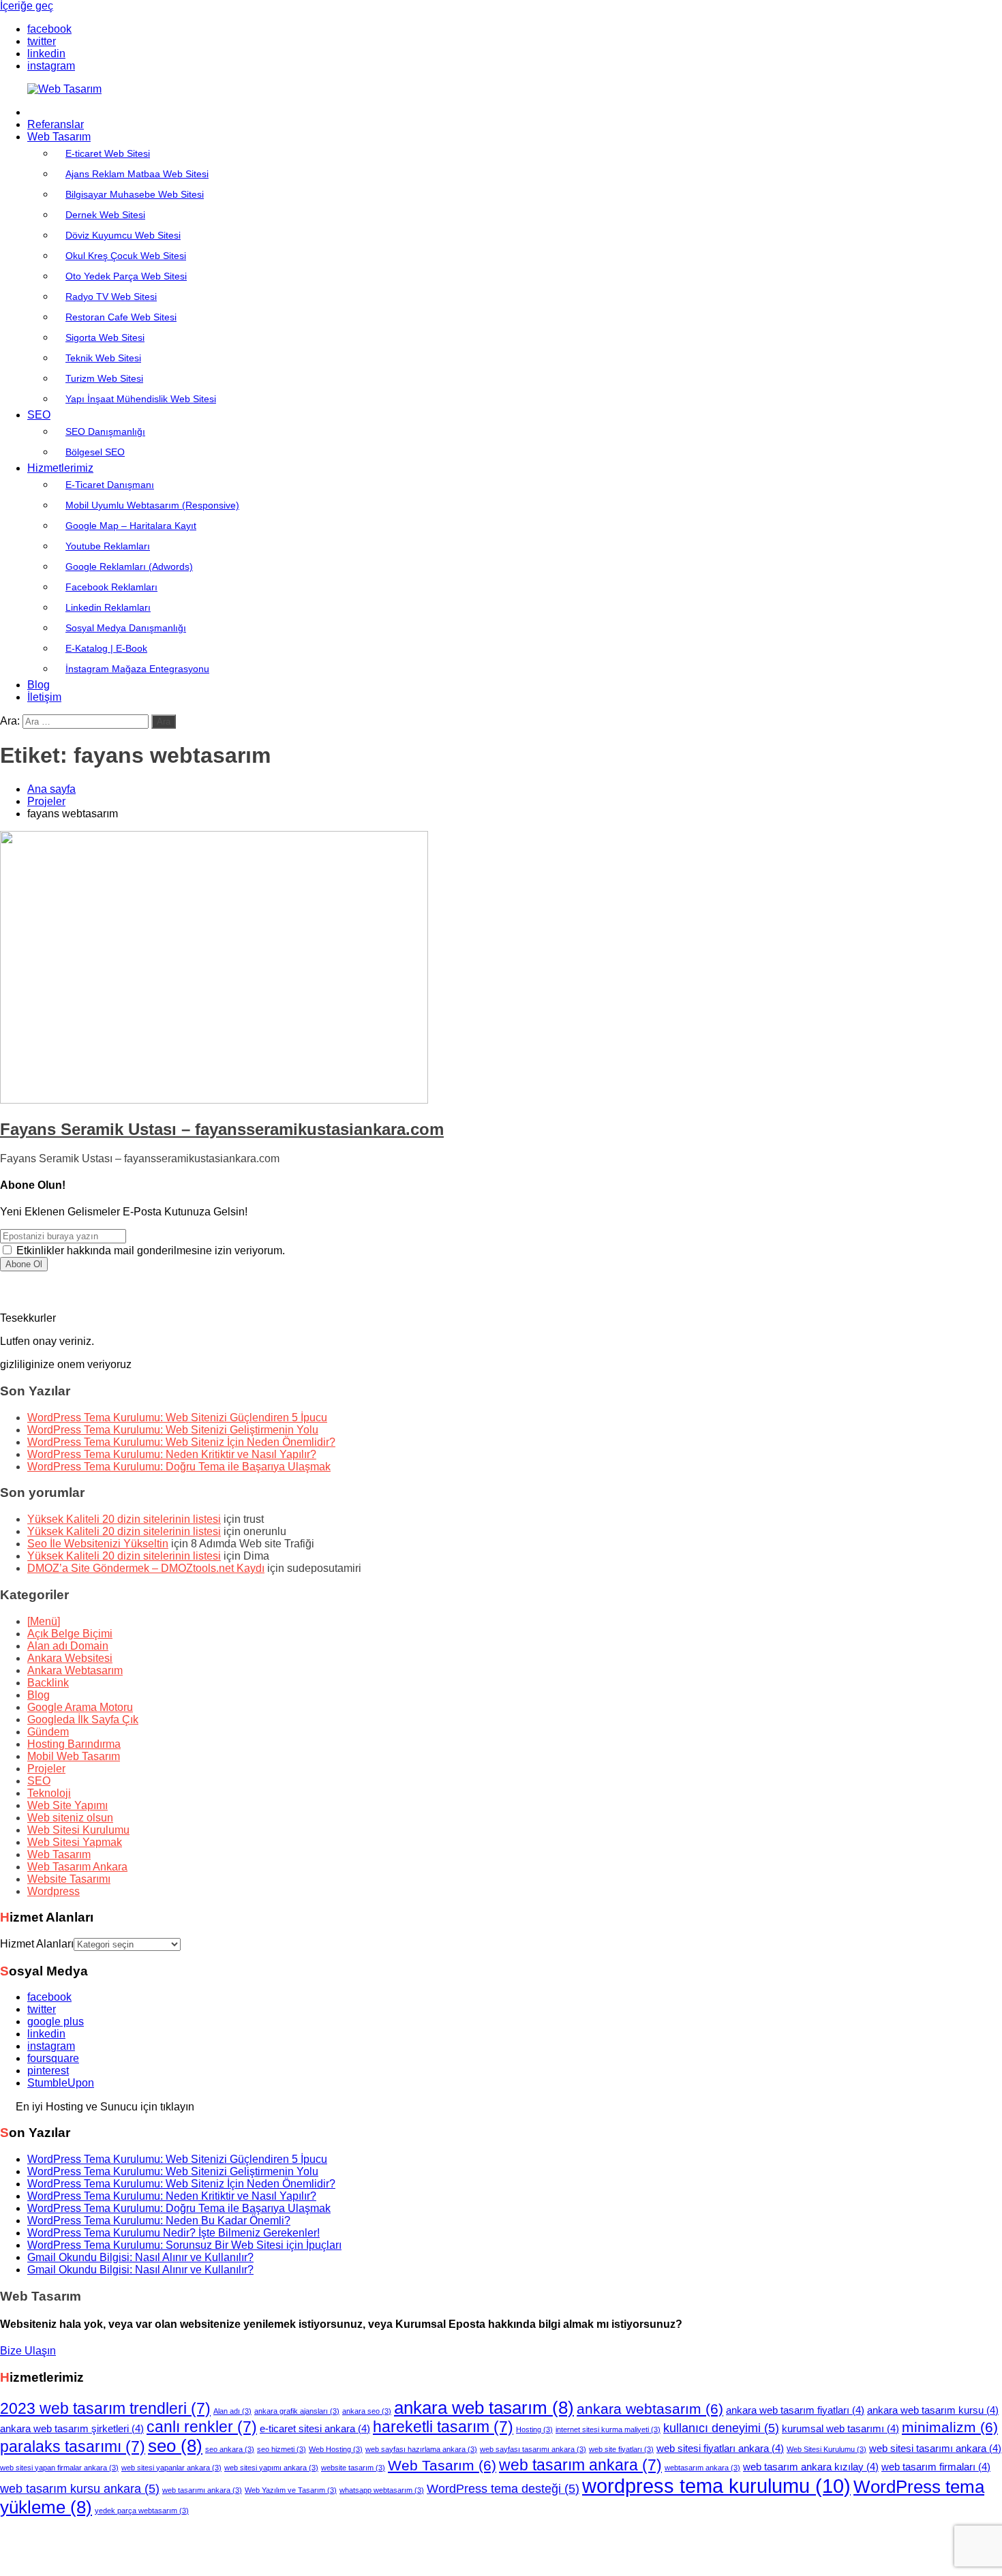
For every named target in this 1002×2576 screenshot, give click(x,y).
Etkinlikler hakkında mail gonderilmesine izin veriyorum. (149, 1251)
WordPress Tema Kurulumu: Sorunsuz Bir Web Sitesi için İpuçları (184, 2245)
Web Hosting (336, 2449)
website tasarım (353, 2468)
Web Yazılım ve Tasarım (291, 2490)
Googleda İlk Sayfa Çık (83, 1719)
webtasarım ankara (702, 2468)
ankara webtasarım (650, 2409)
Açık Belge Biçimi (70, 1634)
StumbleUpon (61, 2083)
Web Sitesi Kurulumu (78, 1830)
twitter (42, 2009)
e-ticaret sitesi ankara (315, 2429)
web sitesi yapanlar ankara (171, 2468)
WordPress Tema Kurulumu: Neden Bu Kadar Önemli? (159, 2221)
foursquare (53, 2058)
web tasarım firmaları (936, 2467)
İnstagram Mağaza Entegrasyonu (137, 669)
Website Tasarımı (69, 1879)
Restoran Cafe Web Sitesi (121, 317)
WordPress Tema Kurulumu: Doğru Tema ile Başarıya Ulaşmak (179, 1467)
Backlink (48, 1683)
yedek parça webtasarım (142, 2511)
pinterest (48, 2071)
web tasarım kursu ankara (80, 2488)
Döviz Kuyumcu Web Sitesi (123, 235)
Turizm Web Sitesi (104, 378)
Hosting (534, 2429)
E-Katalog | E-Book (106, 648)
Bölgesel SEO (95, 452)
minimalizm (950, 2427)
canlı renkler (202, 2427)
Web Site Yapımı (67, 1805)
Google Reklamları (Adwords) (129, 566)
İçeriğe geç (27, 6)
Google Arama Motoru (80, 1707)
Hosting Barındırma (74, 1744)
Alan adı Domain (68, 1646)
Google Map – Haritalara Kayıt (131, 526)
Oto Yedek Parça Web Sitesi (126, 276)
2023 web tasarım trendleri (105, 2408)
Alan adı (232, 2411)
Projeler (46, 1769)
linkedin (46, 2034)
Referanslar (56, 124)
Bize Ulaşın (28, 2351)
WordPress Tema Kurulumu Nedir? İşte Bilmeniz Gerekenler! (173, 2233)
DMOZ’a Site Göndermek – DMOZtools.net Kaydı (146, 1568)
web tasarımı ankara (202, 2490)
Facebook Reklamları (111, 587)
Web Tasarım (59, 137)
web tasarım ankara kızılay (811, 2467)
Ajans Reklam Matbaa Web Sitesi (137, 174)
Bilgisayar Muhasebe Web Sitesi (135, 194)
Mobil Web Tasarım (74, 1756)
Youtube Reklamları (108, 546)
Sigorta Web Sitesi (105, 337)
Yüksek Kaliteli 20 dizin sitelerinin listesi (124, 1519)
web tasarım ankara (580, 2465)
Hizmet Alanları (37, 1944)
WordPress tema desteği (503, 2488)
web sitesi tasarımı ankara (935, 2449)
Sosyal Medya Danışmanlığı (126, 628)
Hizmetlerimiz (60, 468)
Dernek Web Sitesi (105, 215)
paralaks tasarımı (73, 2446)
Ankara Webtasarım (75, 1670)
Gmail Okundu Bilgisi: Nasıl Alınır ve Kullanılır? (140, 2257)
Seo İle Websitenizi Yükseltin (98, 1544)
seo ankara (230, 2449)
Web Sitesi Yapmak (75, 1842)
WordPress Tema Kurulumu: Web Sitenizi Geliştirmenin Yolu (173, 1430)
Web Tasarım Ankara (77, 1867)
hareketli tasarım (443, 2427)
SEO (39, 415)
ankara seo (367, 2411)
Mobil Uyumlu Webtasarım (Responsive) (152, 505)
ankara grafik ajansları (297, 2411)
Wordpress (54, 1891)
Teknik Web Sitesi (103, 358)
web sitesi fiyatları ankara (720, 2449)
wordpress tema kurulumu (716, 2486)
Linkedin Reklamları (108, 607)
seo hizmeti (282, 2449)
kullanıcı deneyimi (721, 2428)
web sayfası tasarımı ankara (533, 2449)
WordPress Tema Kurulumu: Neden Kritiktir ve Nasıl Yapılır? (172, 1454)
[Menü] (44, 1621)
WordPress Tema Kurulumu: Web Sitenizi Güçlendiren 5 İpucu (177, 1418)
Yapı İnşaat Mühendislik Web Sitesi (141, 399)
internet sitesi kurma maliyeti (608, 2429)
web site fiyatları (621, 2449)
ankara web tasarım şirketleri (72, 2429)
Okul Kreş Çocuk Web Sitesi (126, 256)
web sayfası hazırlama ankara (421, 2449)
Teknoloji (49, 1793)
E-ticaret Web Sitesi (108, 153)
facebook (49, 1997)
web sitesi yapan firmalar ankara (59, 2468)
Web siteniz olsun (70, 1818)
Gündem (48, 1732)
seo (175, 2446)
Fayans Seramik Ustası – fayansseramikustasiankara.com (222, 1129)
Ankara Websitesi (70, 1658)
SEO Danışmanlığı (105, 431)
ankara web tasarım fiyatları (795, 2410)
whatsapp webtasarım (382, 2490)
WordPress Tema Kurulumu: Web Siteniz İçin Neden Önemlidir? (181, 1442)
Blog (39, 685)
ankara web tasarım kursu (933, 2410)
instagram (51, 2046)
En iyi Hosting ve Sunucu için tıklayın (105, 2106)
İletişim (44, 697)
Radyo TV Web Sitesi (111, 297)
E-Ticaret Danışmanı (110, 485)
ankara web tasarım (484, 2408)
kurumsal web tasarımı (840, 2429)
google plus (56, 2021)
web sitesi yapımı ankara (271, 2468)
